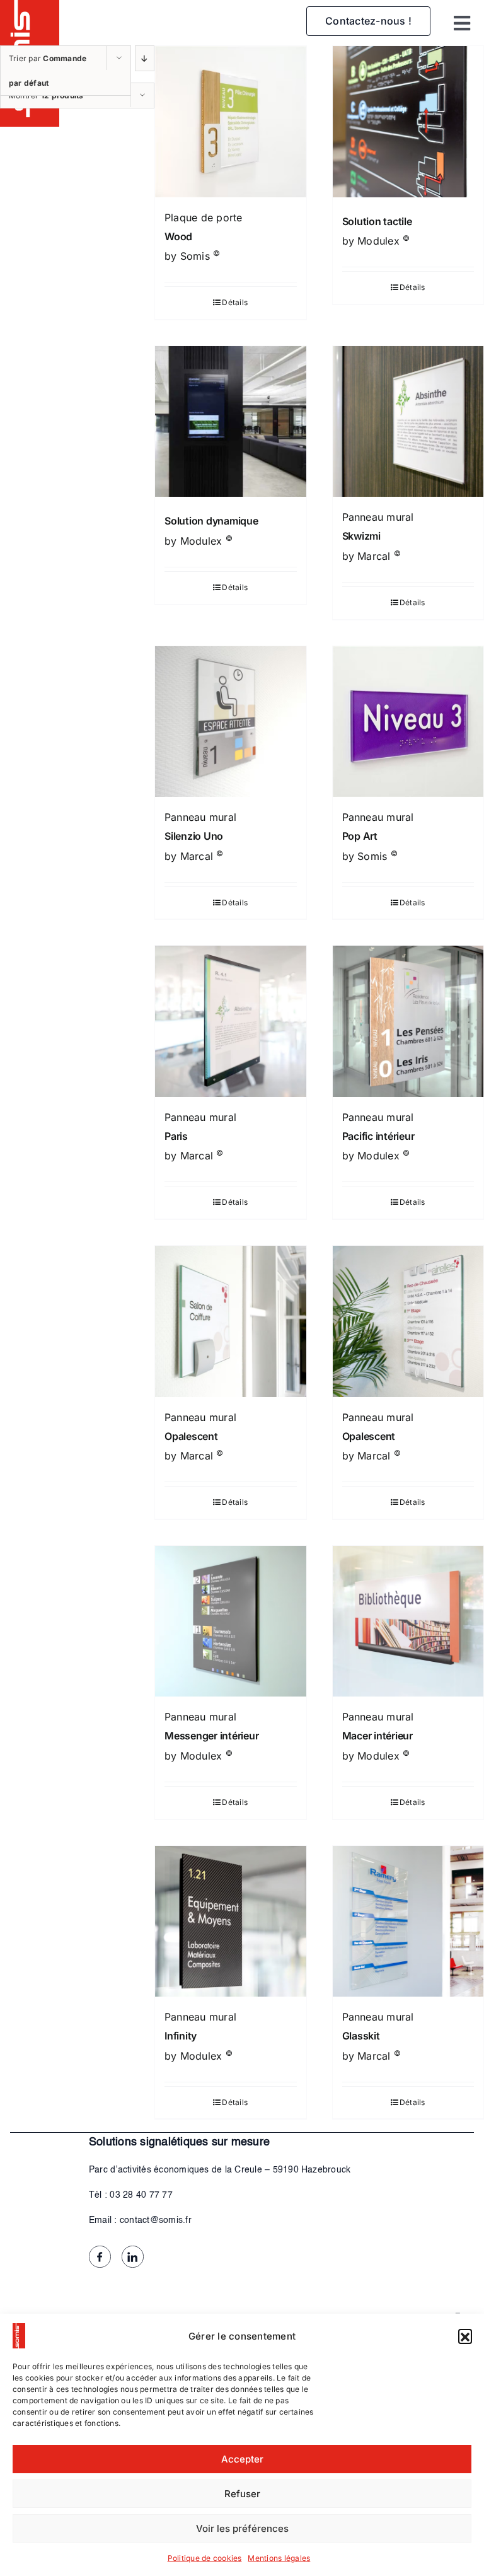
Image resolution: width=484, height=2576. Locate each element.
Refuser (242, 2494)
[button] (465, 2336)
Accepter (242, 2459)
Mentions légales (279, 2558)
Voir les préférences (242, 2528)
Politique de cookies (205, 2558)
